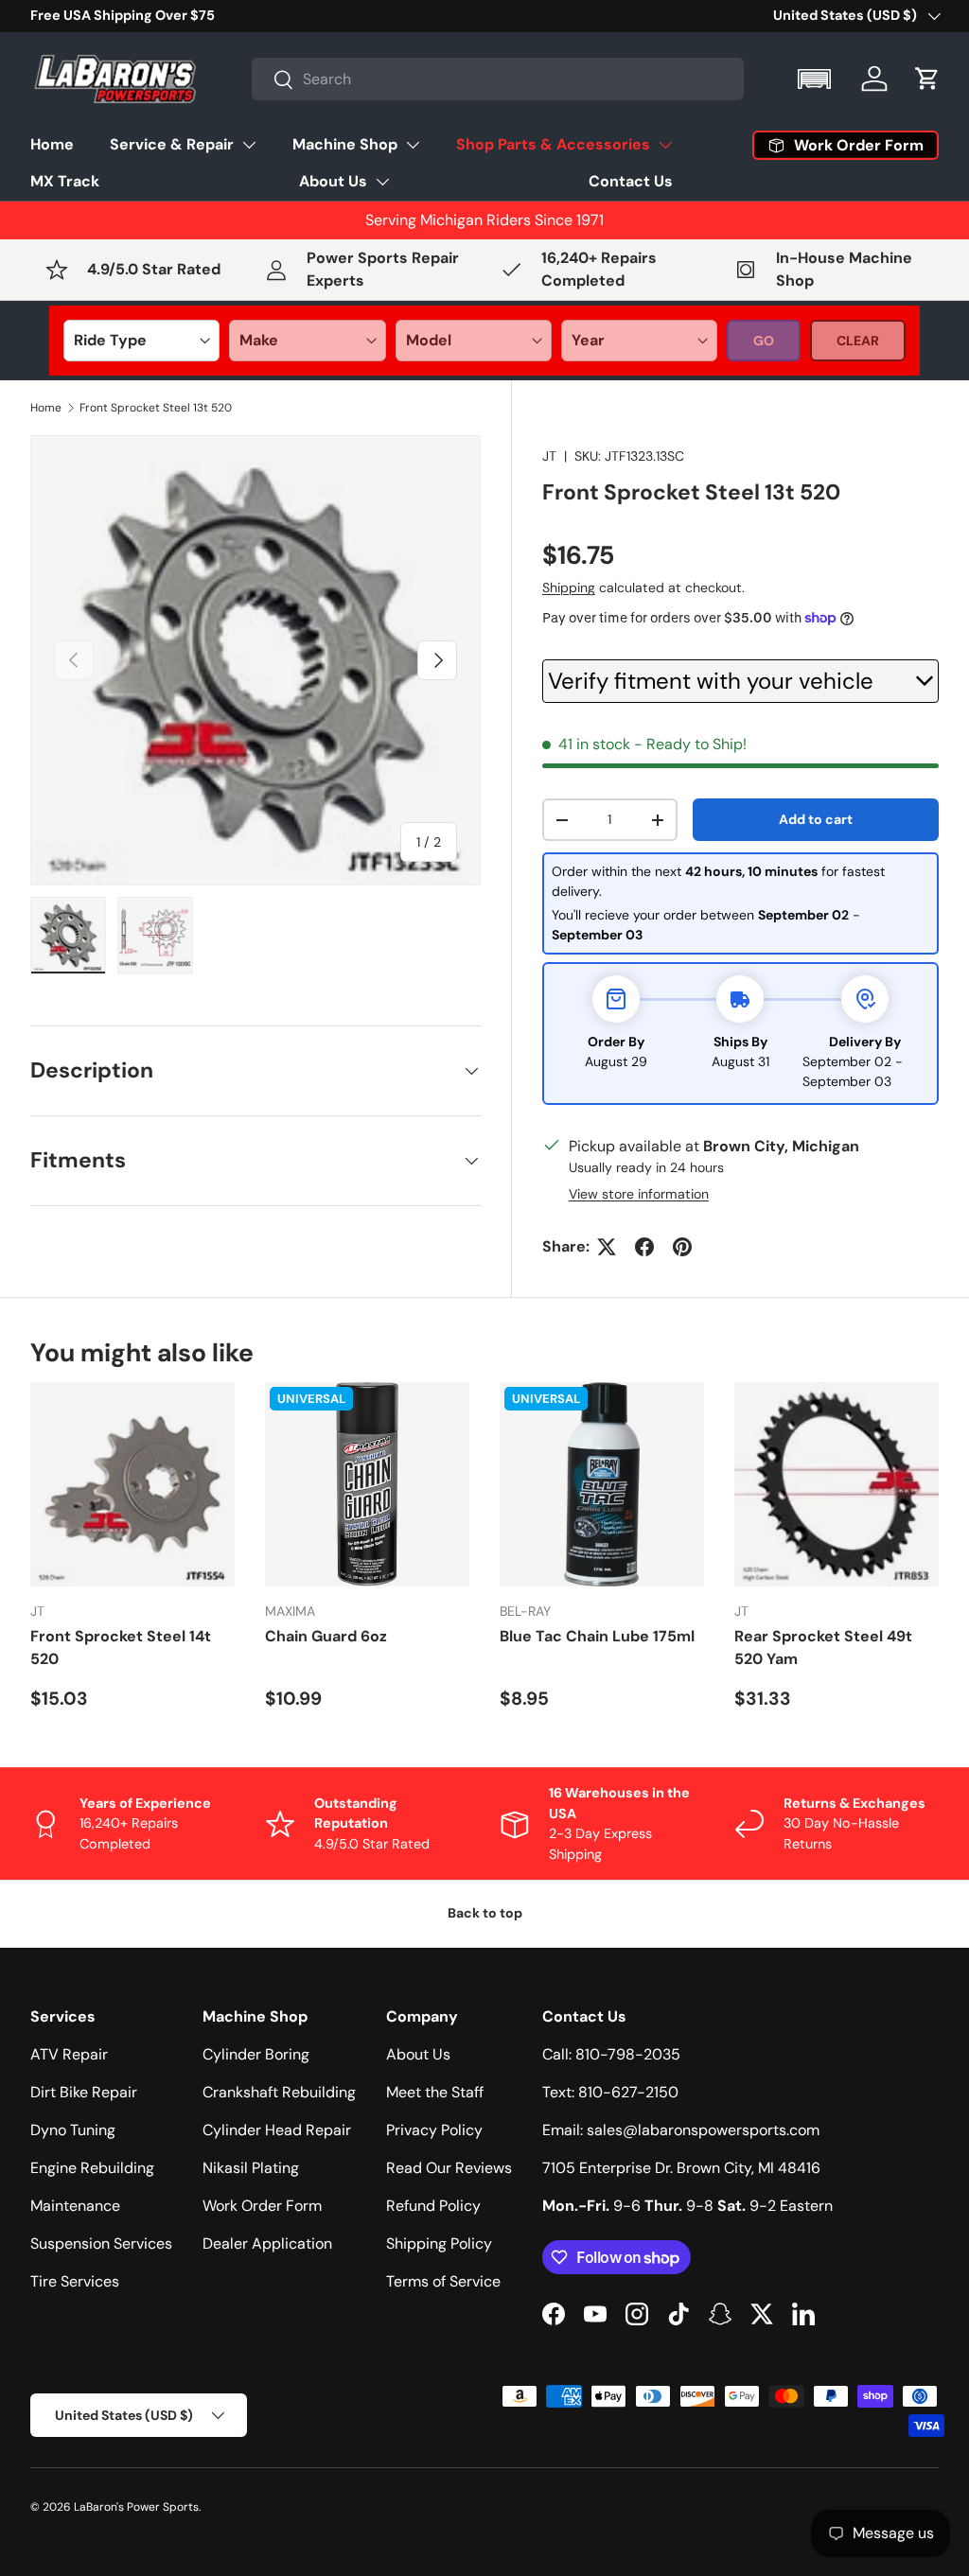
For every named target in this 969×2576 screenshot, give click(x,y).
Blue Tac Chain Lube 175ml (597, 1636)
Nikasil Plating (251, 2168)
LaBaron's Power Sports (136, 2507)
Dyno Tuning (73, 2130)
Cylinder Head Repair (277, 2130)
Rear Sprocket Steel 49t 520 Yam (823, 1647)
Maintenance (75, 2206)
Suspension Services (101, 2243)
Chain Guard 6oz (326, 1636)
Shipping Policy (439, 2243)
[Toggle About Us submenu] (382, 182)
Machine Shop (345, 144)
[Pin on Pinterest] (682, 1247)
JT (549, 456)
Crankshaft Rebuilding (279, 2092)
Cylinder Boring (256, 2054)
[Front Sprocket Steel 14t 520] (132, 1484)
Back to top (485, 1913)
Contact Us (631, 181)
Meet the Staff (435, 2092)
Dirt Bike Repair (84, 2092)
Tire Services (75, 2281)
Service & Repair (172, 144)
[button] (816, 79)
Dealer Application (267, 2243)
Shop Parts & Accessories (553, 144)
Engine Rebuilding (92, 2168)
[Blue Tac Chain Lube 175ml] (602, 1484)
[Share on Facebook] (644, 1247)
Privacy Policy (434, 2130)
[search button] (273, 81)
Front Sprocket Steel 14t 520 (121, 1647)
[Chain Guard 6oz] (367, 1484)
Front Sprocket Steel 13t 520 (156, 408)
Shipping (569, 587)
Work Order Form (262, 2206)
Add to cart (816, 819)
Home (52, 144)
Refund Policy (433, 2206)
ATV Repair (69, 2054)
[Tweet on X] (607, 1247)
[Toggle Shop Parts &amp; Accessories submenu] (665, 145)
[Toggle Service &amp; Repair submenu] (249, 145)
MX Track (65, 181)
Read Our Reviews (449, 2168)
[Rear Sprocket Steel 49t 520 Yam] (837, 1484)
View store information (639, 1194)
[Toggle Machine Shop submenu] (413, 145)
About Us (333, 181)
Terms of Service (443, 2281)
